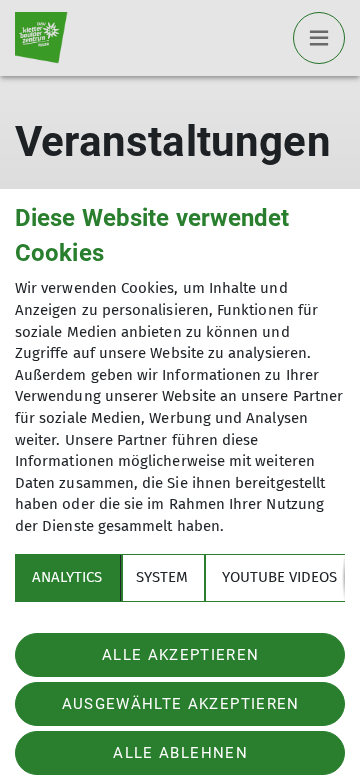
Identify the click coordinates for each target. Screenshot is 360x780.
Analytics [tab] (67, 577)
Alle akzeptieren (180, 655)
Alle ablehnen (180, 753)
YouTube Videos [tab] (279, 577)
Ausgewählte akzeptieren (181, 704)
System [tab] (162, 577)
